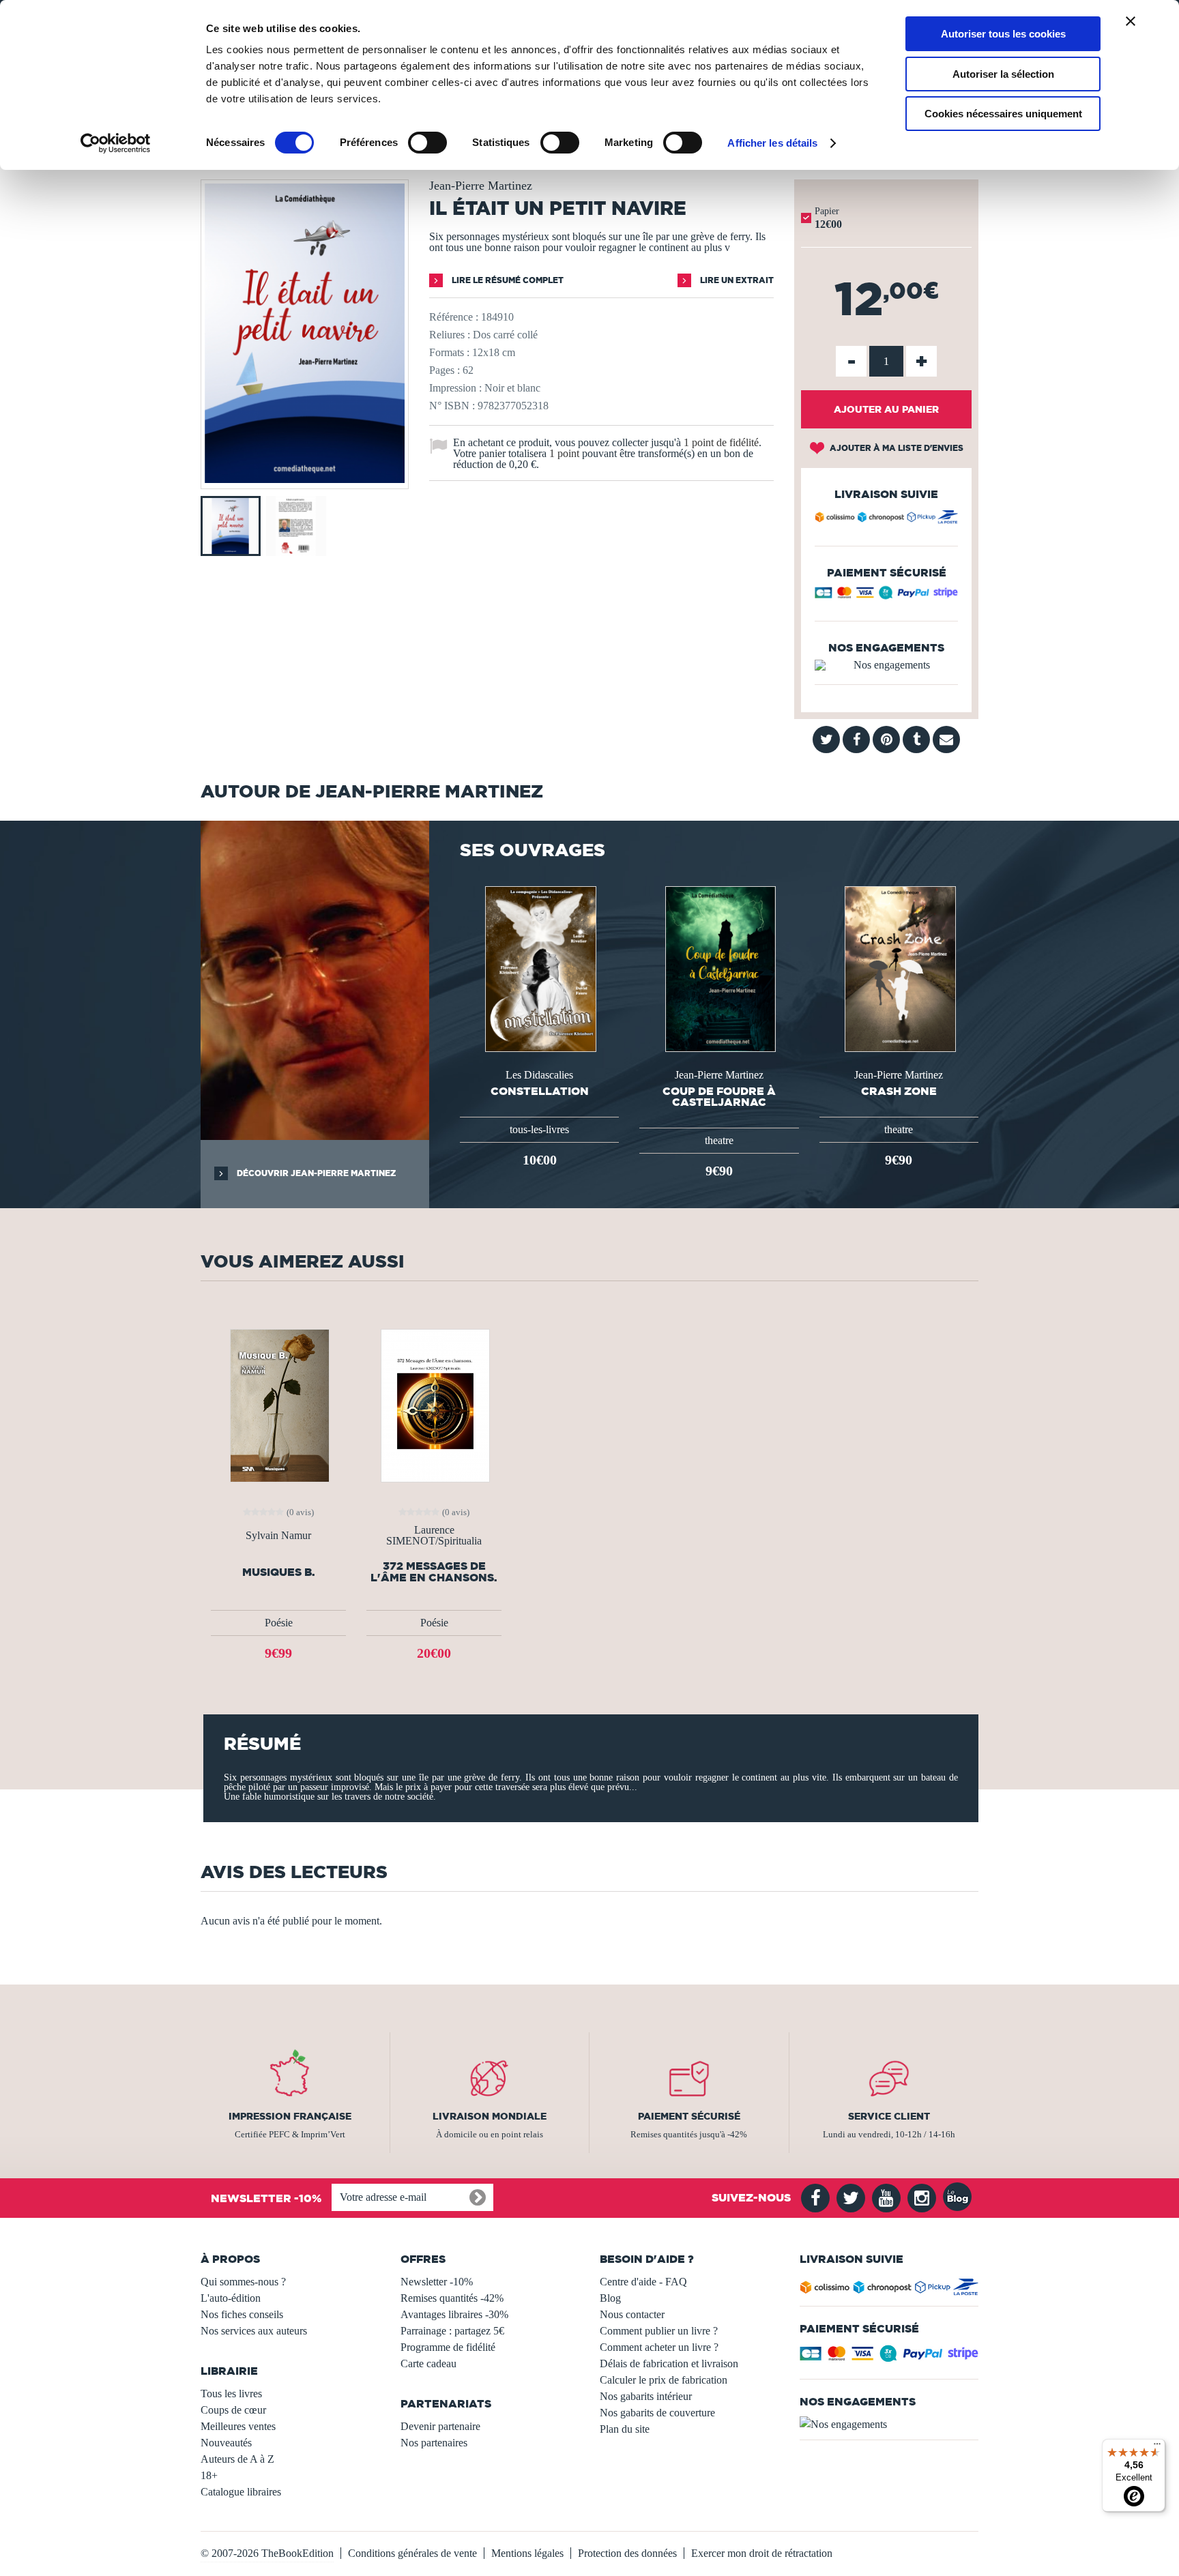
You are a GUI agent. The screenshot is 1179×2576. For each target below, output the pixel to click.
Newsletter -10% (437, 2282)
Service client (889, 2116)
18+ (209, 2475)
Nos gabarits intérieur (646, 2396)
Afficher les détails (772, 143)
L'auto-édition (231, 2298)
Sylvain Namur (278, 1536)
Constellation (540, 1091)
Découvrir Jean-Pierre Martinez (315, 1173)
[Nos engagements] (886, 665)
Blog (610, 2298)
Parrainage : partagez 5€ (452, 2331)
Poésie (279, 1623)
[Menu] (1157, 2447)
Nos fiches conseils (242, 2314)
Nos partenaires (434, 2443)
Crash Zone (899, 1091)
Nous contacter (632, 2314)
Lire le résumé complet (507, 280)
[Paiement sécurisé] (886, 596)
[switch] (427, 143)
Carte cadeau (428, 2363)
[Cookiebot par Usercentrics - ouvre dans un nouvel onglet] (116, 143)
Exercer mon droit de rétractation (762, 2553)
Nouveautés (226, 2443)
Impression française (290, 2116)
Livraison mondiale (490, 2116)
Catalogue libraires (241, 2492)
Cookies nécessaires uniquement (1003, 114)
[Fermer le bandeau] (1131, 21)
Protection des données (627, 2553)
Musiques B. (279, 1572)
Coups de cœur (233, 2410)
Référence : (454, 317)
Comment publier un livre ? (659, 2331)
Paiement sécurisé (689, 2116)
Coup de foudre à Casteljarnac (719, 1096)
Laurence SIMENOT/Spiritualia (434, 1536)
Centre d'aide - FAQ (643, 2282)
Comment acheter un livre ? (659, 2347)
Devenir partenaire (440, 2426)
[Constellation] (539, 968)
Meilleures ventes (238, 2426)
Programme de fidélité (448, 2347)
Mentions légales (527, 2553)
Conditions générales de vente (412, 2553)
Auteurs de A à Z (237, 2459)
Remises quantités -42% (452, 2298)
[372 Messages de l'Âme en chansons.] (434, 1404)
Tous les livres (231, 2394)
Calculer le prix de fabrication (664, 2380)
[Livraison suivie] (886, 519)
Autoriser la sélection (1003, 74)
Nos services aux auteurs (254, 2331)
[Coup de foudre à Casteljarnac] (719, 968)
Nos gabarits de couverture (657, 2413)
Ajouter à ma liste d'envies (896, 448)
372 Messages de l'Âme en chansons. (434, 1572)
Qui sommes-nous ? (243, 2282)
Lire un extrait (736, 280)
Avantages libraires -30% (454, 2314)
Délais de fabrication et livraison (669, 2363)
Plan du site (625, 2429)
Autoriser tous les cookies (1003, 34)
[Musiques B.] (278, 1404)
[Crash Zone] (899, 968)
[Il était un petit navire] (305, 479)
